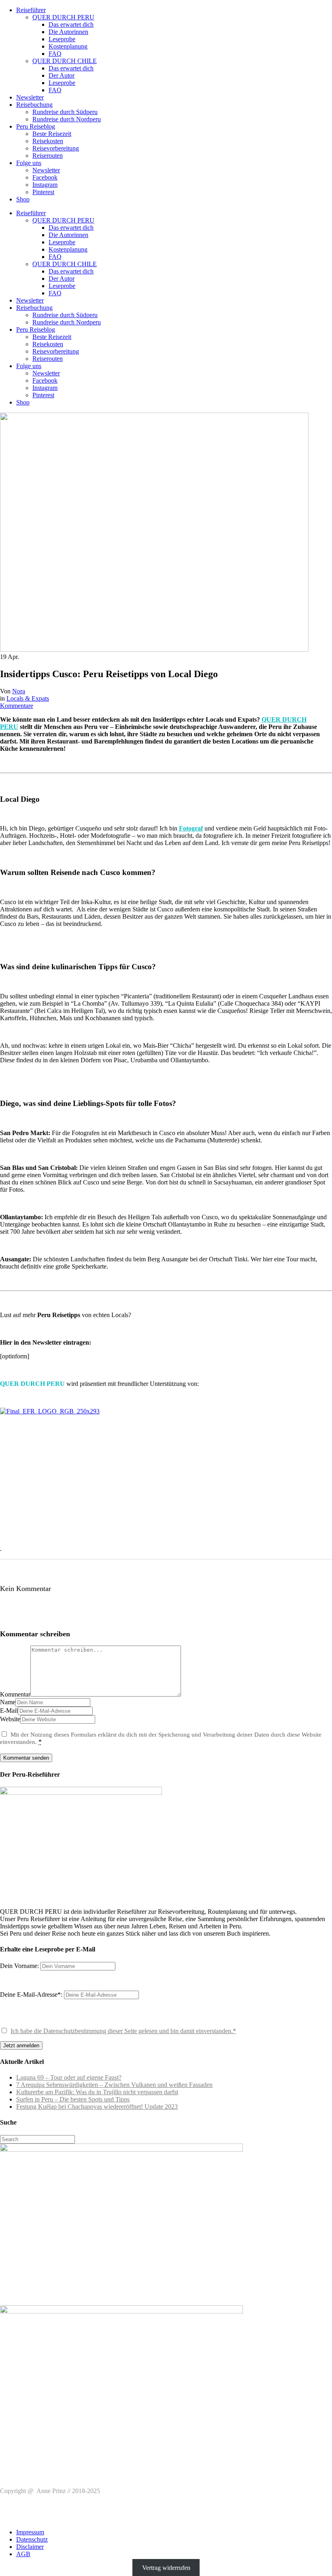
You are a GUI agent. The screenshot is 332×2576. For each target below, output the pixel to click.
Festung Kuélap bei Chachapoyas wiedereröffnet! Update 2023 (97, 2107)
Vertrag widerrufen (166, 2568)
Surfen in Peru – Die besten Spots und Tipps (73, 2099)
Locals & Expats (28, 698)
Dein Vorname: (19, 1966)
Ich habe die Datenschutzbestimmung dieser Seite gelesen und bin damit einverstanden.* (123, 2031)
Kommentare (17, 706)
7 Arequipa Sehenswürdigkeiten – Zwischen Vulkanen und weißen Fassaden (114, 2085)
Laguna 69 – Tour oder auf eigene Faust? (69, 2077)
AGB (23, 2554)
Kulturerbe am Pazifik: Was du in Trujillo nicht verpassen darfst (97, 2092)
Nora (19, 691)
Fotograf (191, 828)
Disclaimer (30, 2547)
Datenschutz (32, 2539)
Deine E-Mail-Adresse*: (32, 1994)
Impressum (30, 2532)
